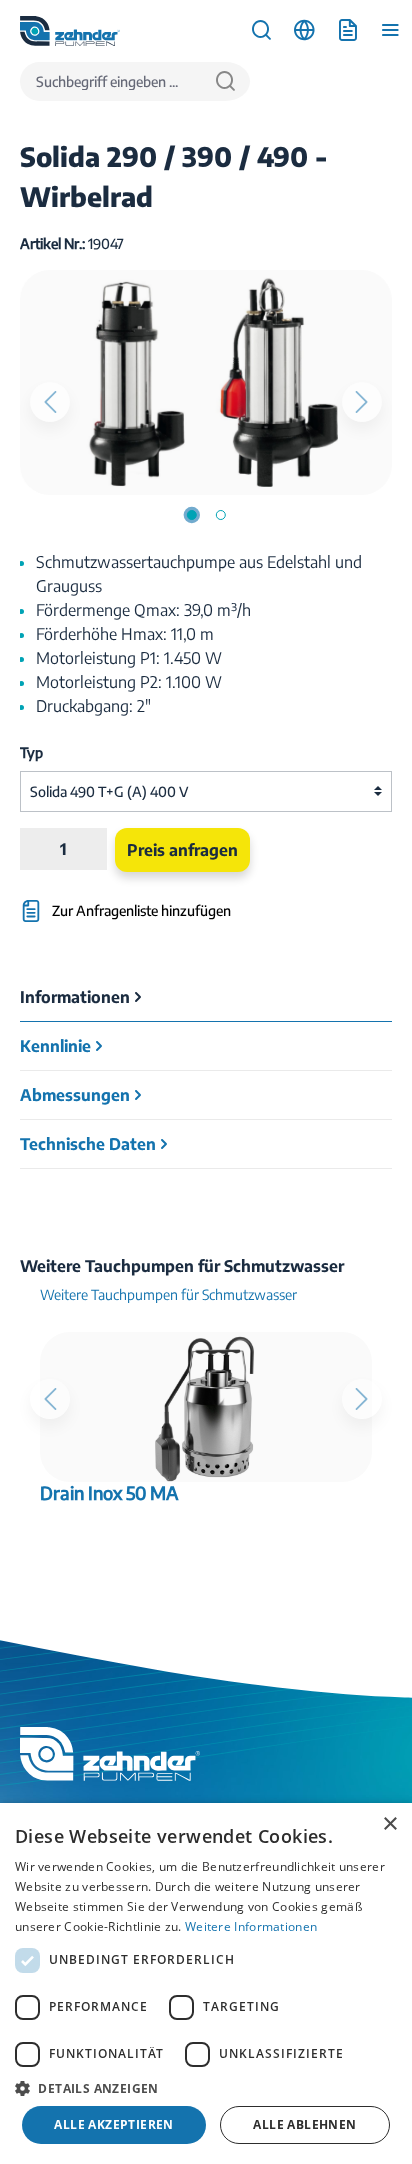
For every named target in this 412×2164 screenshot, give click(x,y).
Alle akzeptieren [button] (113, 2124)
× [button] (389, 1824)
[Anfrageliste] (347, 30)
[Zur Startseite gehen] (70, 31)
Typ (31, 752)
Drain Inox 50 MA (109, 1493)
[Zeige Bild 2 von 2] (220, 515)
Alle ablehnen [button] (304, 2124)
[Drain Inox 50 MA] (206, 1407)
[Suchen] (225, 81)
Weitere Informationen (251, 1926)
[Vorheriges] (50, 402)
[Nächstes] (362, 402)
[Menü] (390, 30)
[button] (206, 2088)
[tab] (206, 997)
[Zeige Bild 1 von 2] (191, 515)
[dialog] (206, 1983)
